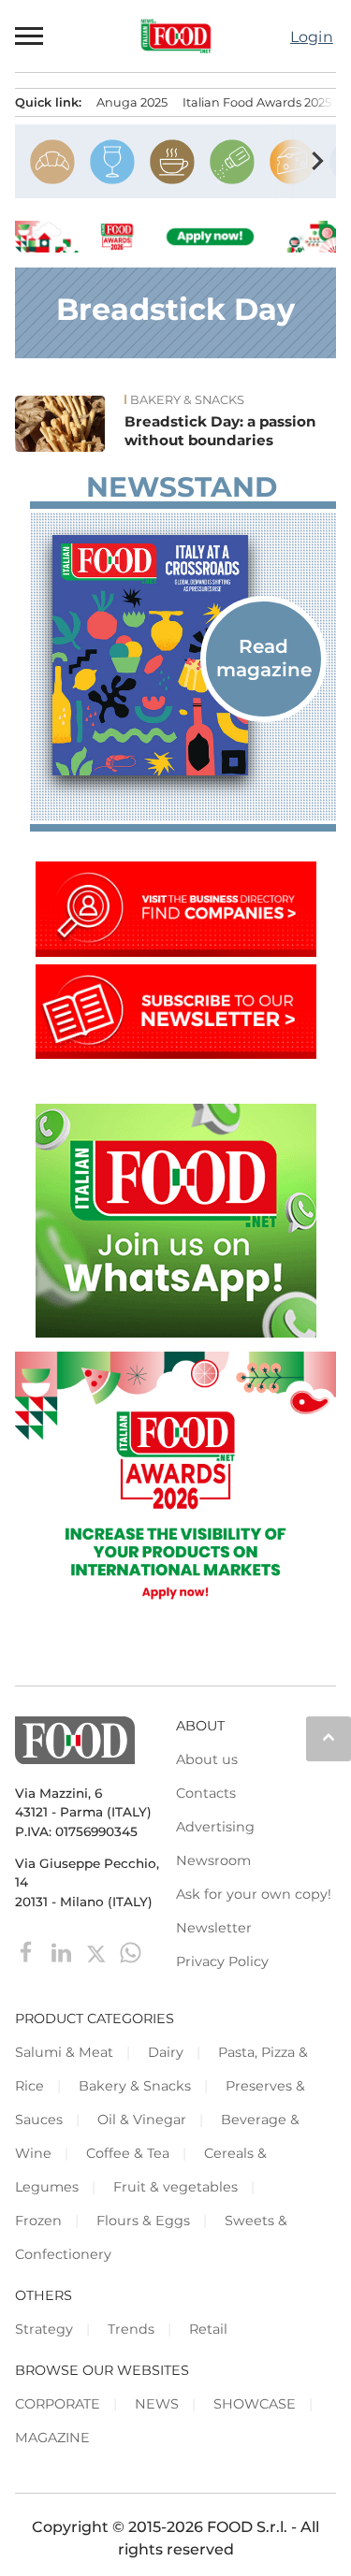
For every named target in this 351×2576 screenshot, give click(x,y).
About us (207, 1759)
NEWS (157, 2404)
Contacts (206, 1793)
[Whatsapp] (131, 1952)
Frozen (38, 2221)
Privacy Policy (222, 1961)
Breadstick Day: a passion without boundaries (220, 431)
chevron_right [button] (317, 161)
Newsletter (214, 1928)
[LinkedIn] (63, 1952)
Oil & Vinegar (142, 2120)
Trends (131, 2329)
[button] (30, 36)
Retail (208, 2329)
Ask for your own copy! (254, 1894)
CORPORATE (58, 2404)
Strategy (44, 2329)
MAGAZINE (52, 2438)
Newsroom (213, 1860)
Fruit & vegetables (175, 2187)
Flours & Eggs (143, 2221)
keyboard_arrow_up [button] (329, 1737)
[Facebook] (29, 1952)
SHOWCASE (255, 2404)
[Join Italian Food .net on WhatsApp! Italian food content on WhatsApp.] (176, 1332)
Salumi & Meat (64, 2052)
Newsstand (182, 487)
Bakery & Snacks (187, 400)
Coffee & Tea (128, 2153)
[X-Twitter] (98, 1952)
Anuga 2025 (132, 102)
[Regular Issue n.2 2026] (183, 656)
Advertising (215, 1827)
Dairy (166, 2052)
